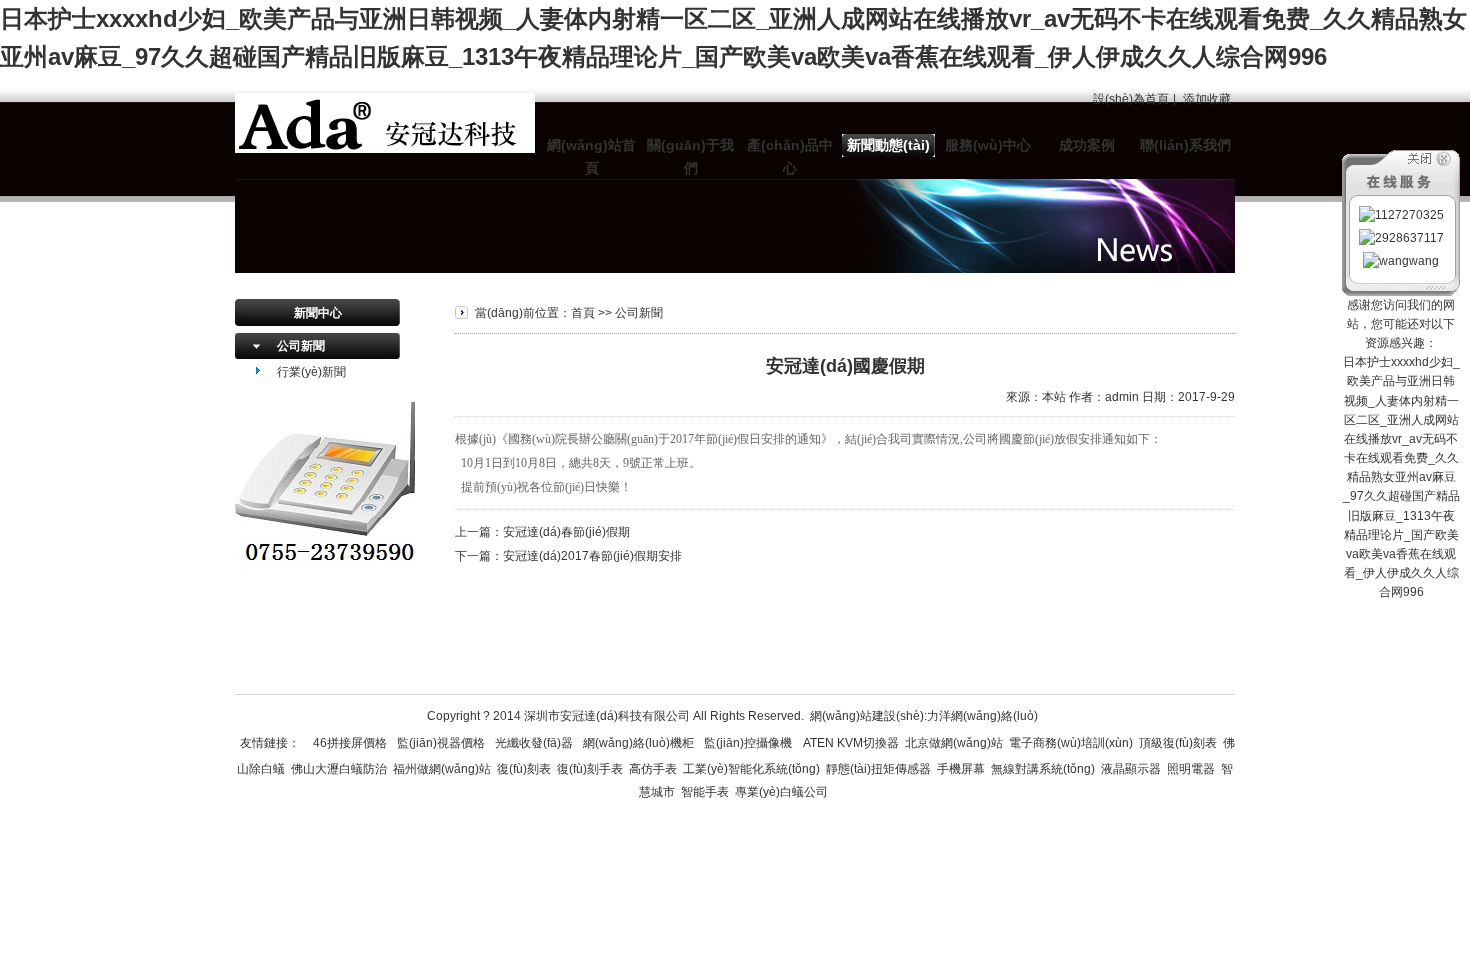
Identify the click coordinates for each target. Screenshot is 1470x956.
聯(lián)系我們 (1185, 145)
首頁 (583, 313)
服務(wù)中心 (988, 145)
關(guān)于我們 (690, 156)
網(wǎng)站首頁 (591, 156)
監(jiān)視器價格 (441, 743)
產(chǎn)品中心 (790, 156)
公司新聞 (301, 346)
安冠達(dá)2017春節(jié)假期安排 (592, 556)
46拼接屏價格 (350, 743)
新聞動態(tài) (888, 145)
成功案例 (1087, 145)
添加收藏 (1207, 99)
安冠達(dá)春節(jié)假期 (566, 532)
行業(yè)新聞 (311, 372)
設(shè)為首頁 (1131, 99)
